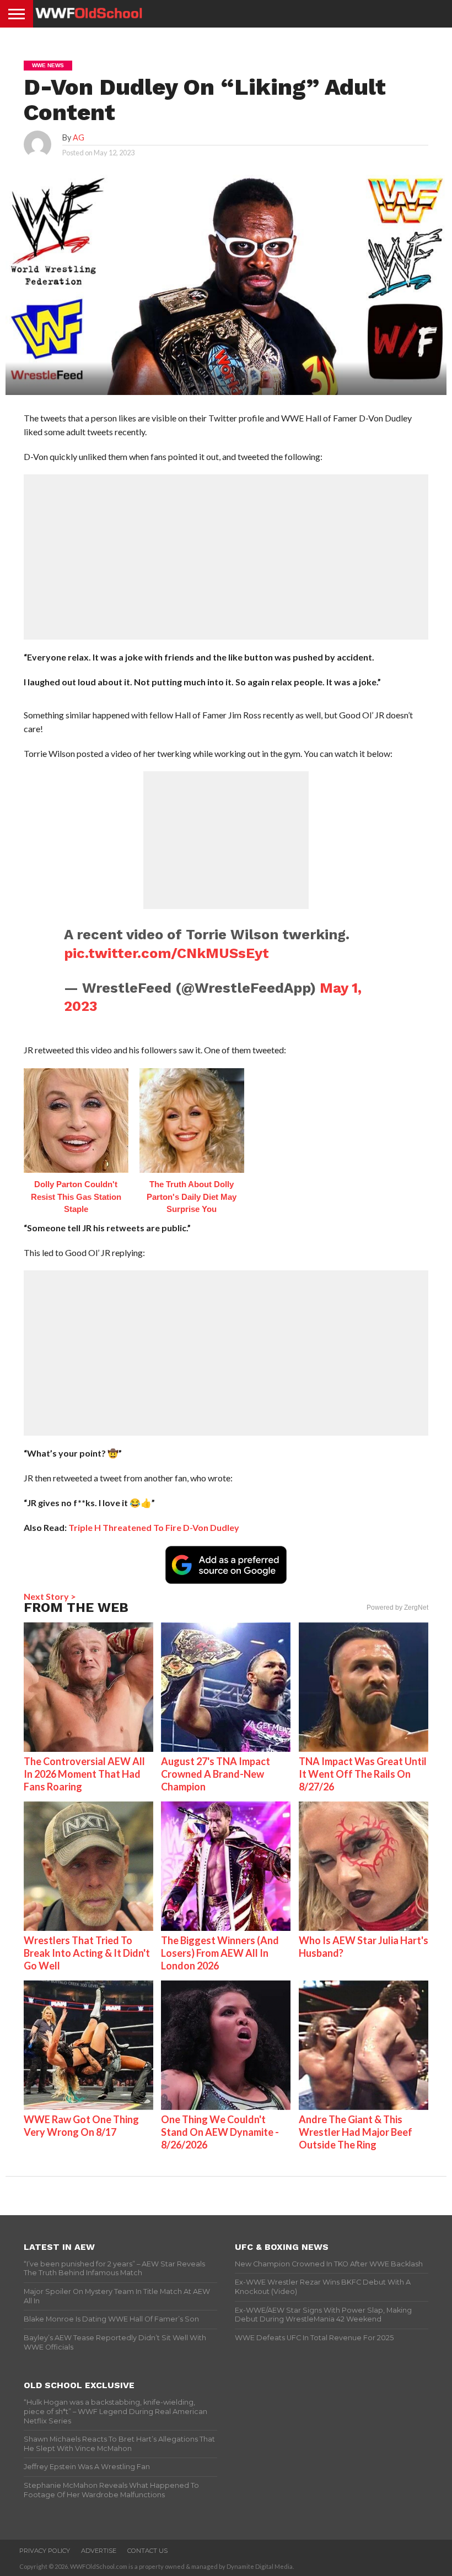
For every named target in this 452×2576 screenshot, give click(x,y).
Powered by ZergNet (397, 1608)
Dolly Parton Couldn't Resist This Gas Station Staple (76, 1197)
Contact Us (147, 2551)
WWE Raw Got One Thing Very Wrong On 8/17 (81, 2126)
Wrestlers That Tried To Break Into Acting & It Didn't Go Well (87, 1953)
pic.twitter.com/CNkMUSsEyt (166, 953)
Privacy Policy (45, 2551)
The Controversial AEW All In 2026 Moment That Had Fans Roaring (84, 1774)
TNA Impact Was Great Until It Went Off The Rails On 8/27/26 (363, 1774)
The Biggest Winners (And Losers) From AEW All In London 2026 (220, 1953)
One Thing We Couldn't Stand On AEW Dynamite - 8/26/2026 (220, 2132)
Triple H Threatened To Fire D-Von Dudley (154, 1527)
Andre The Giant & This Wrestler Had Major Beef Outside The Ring (356, 2132)
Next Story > (50, 1596)
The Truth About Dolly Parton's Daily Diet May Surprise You (192, 1197)
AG (79, 137)
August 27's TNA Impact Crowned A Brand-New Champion (216, 1774)
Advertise (99, 2551)
